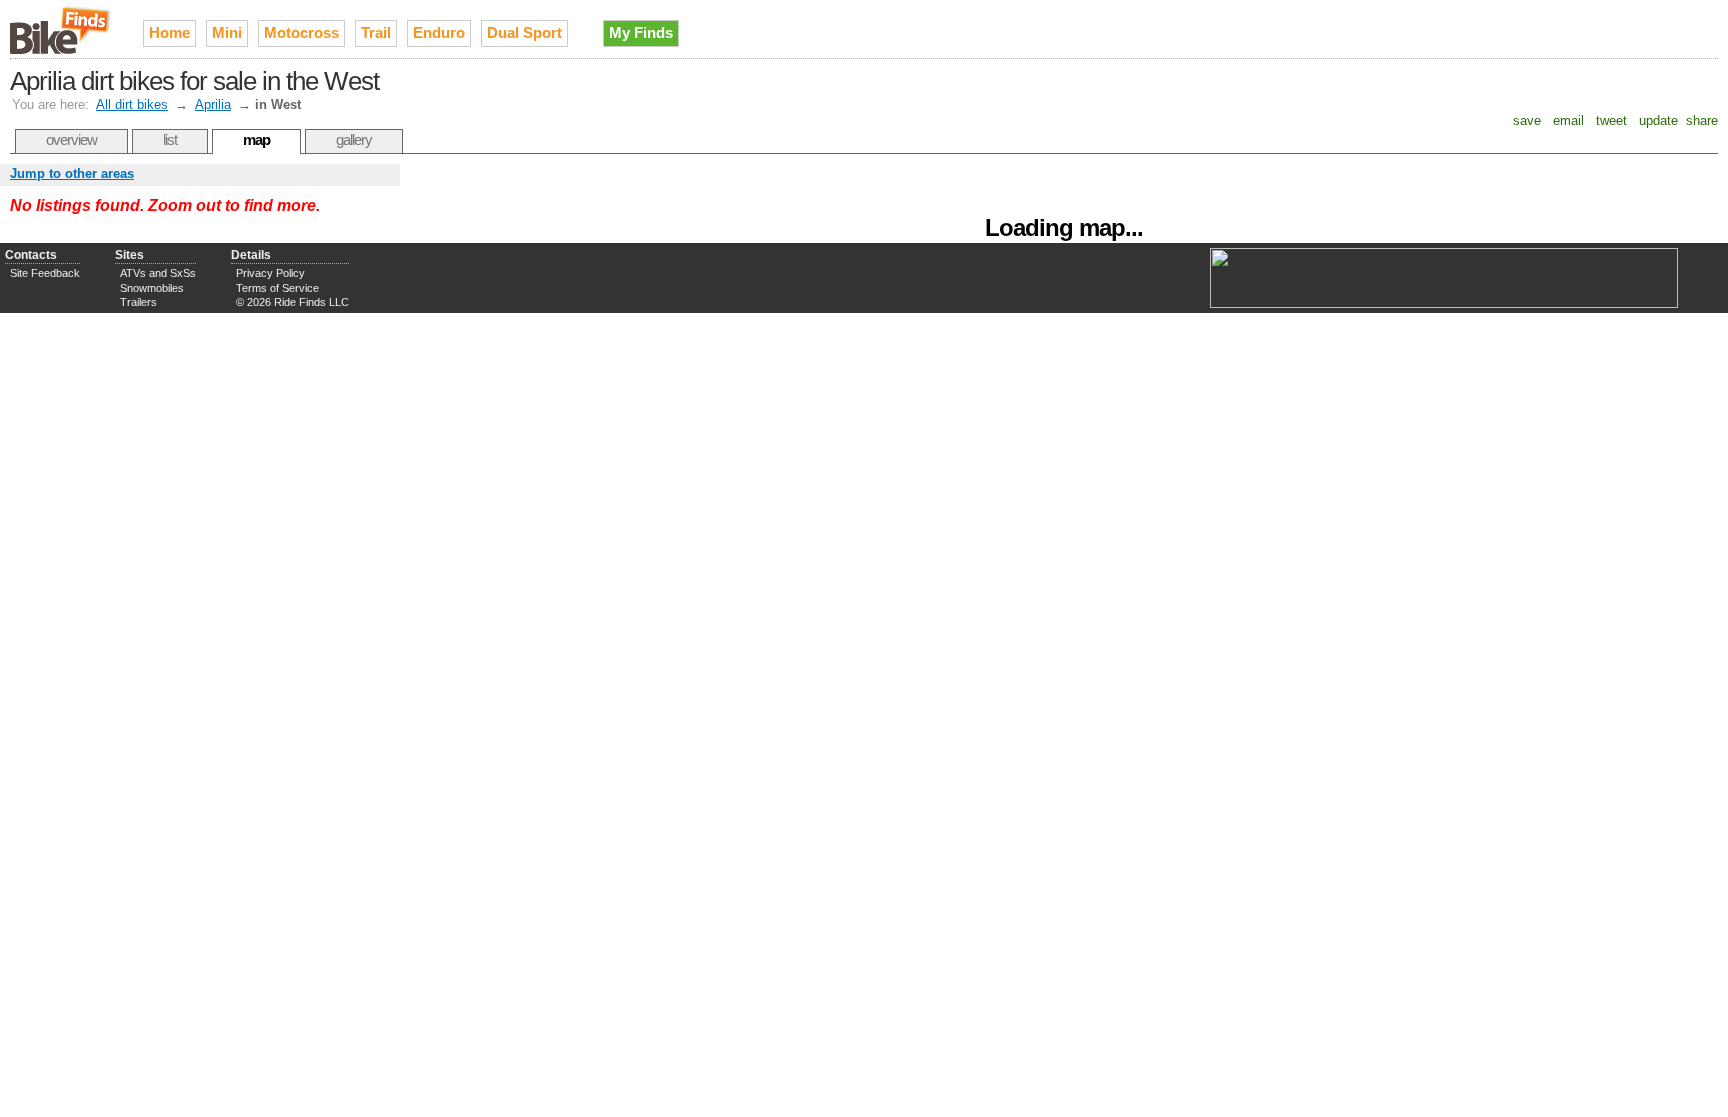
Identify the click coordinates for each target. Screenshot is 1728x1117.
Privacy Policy (270, 273)
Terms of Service (277, 288)
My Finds (641, 32)
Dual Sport (524, 32)
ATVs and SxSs (158, 273)
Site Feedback (45, 273)
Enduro (439, 32)
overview (71, 139)
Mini (227, 32)
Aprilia (213, 104)
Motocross (301, 32)
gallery (354, 139)
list (170, 139)
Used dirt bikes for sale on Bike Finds (61, 29)
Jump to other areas (72, 173)
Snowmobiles (152, 288)
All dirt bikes (132, 104)
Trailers (138, 302)
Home (169, 32)
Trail (376, 32)
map (256, 139)
